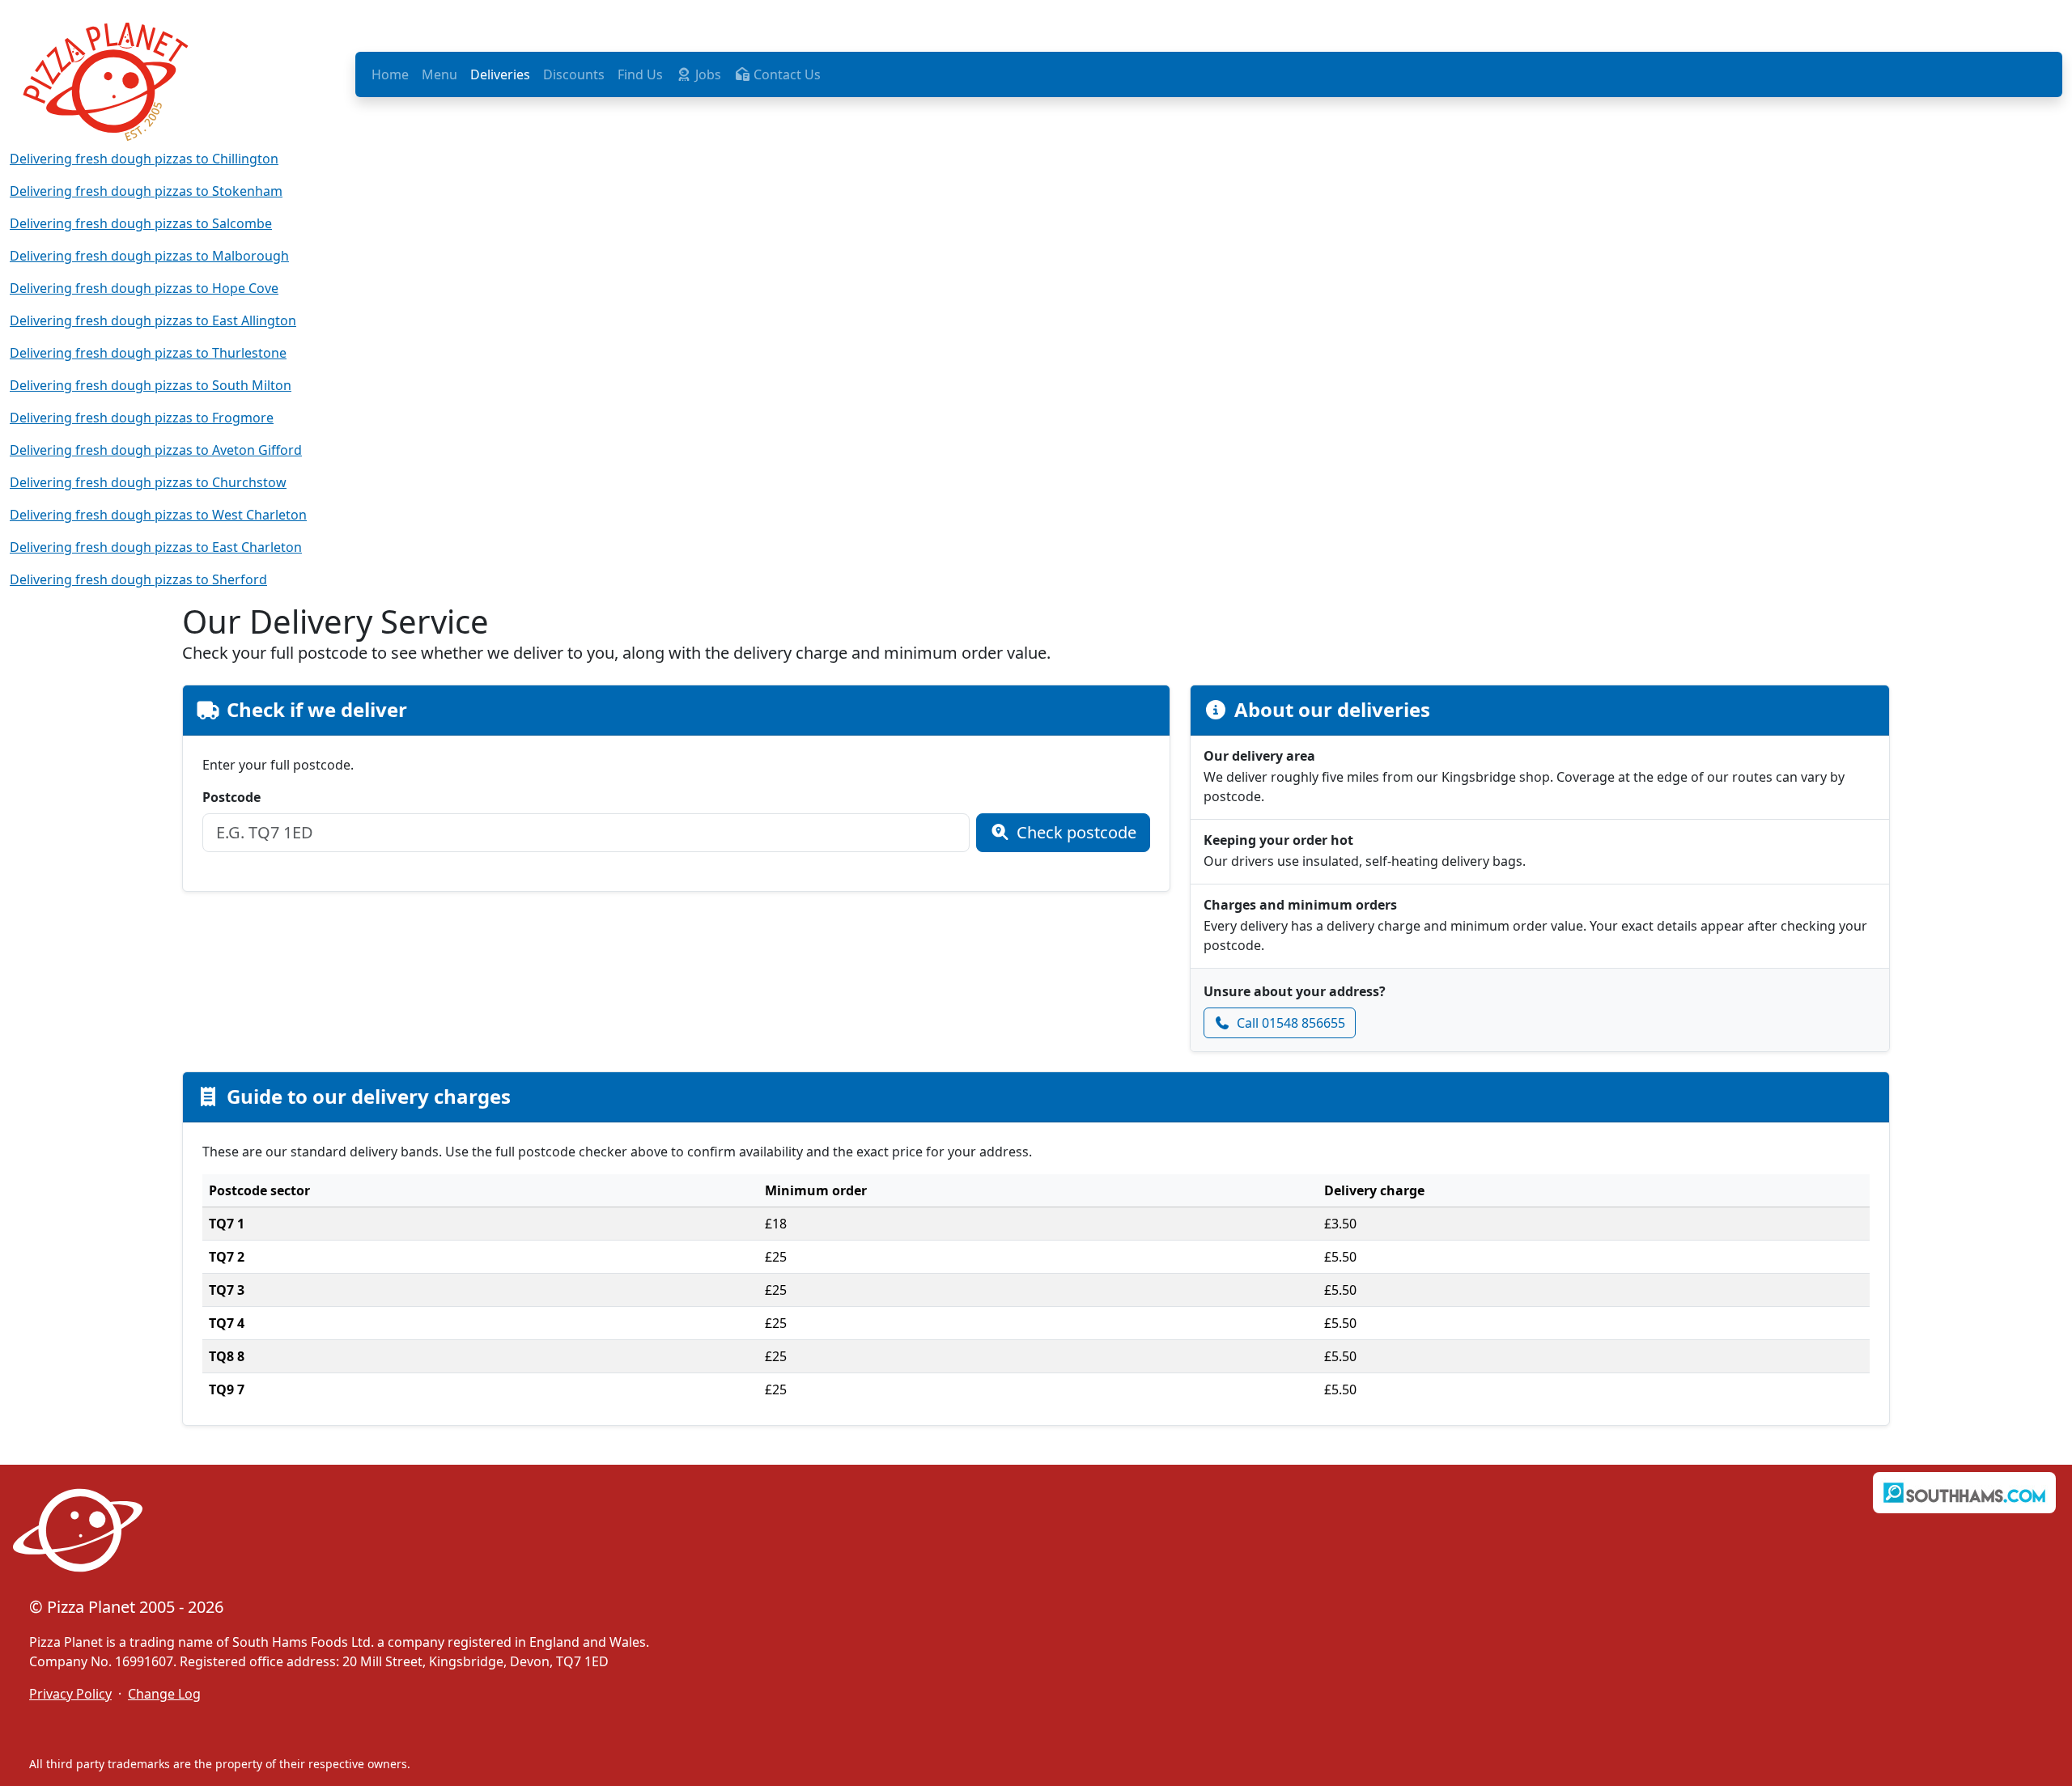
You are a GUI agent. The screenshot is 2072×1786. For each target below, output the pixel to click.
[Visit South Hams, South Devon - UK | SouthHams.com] (1964, 1493)
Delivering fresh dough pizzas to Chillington (144, 159)
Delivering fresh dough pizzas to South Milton (151, 385)
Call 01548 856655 (1291, 1023)
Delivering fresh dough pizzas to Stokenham (146, 191)
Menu (439, 74)
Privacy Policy (70, 1694)
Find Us (640, 74)
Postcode (231, 797)
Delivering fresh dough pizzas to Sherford (138, 579)
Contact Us (785, 74)
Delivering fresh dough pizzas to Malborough (149, 256)
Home (390, 74)
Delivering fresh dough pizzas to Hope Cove (144, 288)
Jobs (707, 74)
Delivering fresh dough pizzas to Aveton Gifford (156, 450)
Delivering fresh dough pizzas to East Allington (153, 320)
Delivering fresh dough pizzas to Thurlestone (148, 353)
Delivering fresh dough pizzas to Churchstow (148, 482)
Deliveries (500, 74)
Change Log (164, 1694)
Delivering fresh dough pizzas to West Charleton (158, 515)
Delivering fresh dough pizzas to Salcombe (141, 223)
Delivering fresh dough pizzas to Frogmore (142, 418)
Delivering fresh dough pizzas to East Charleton (156, 547)
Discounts (574, 74)
